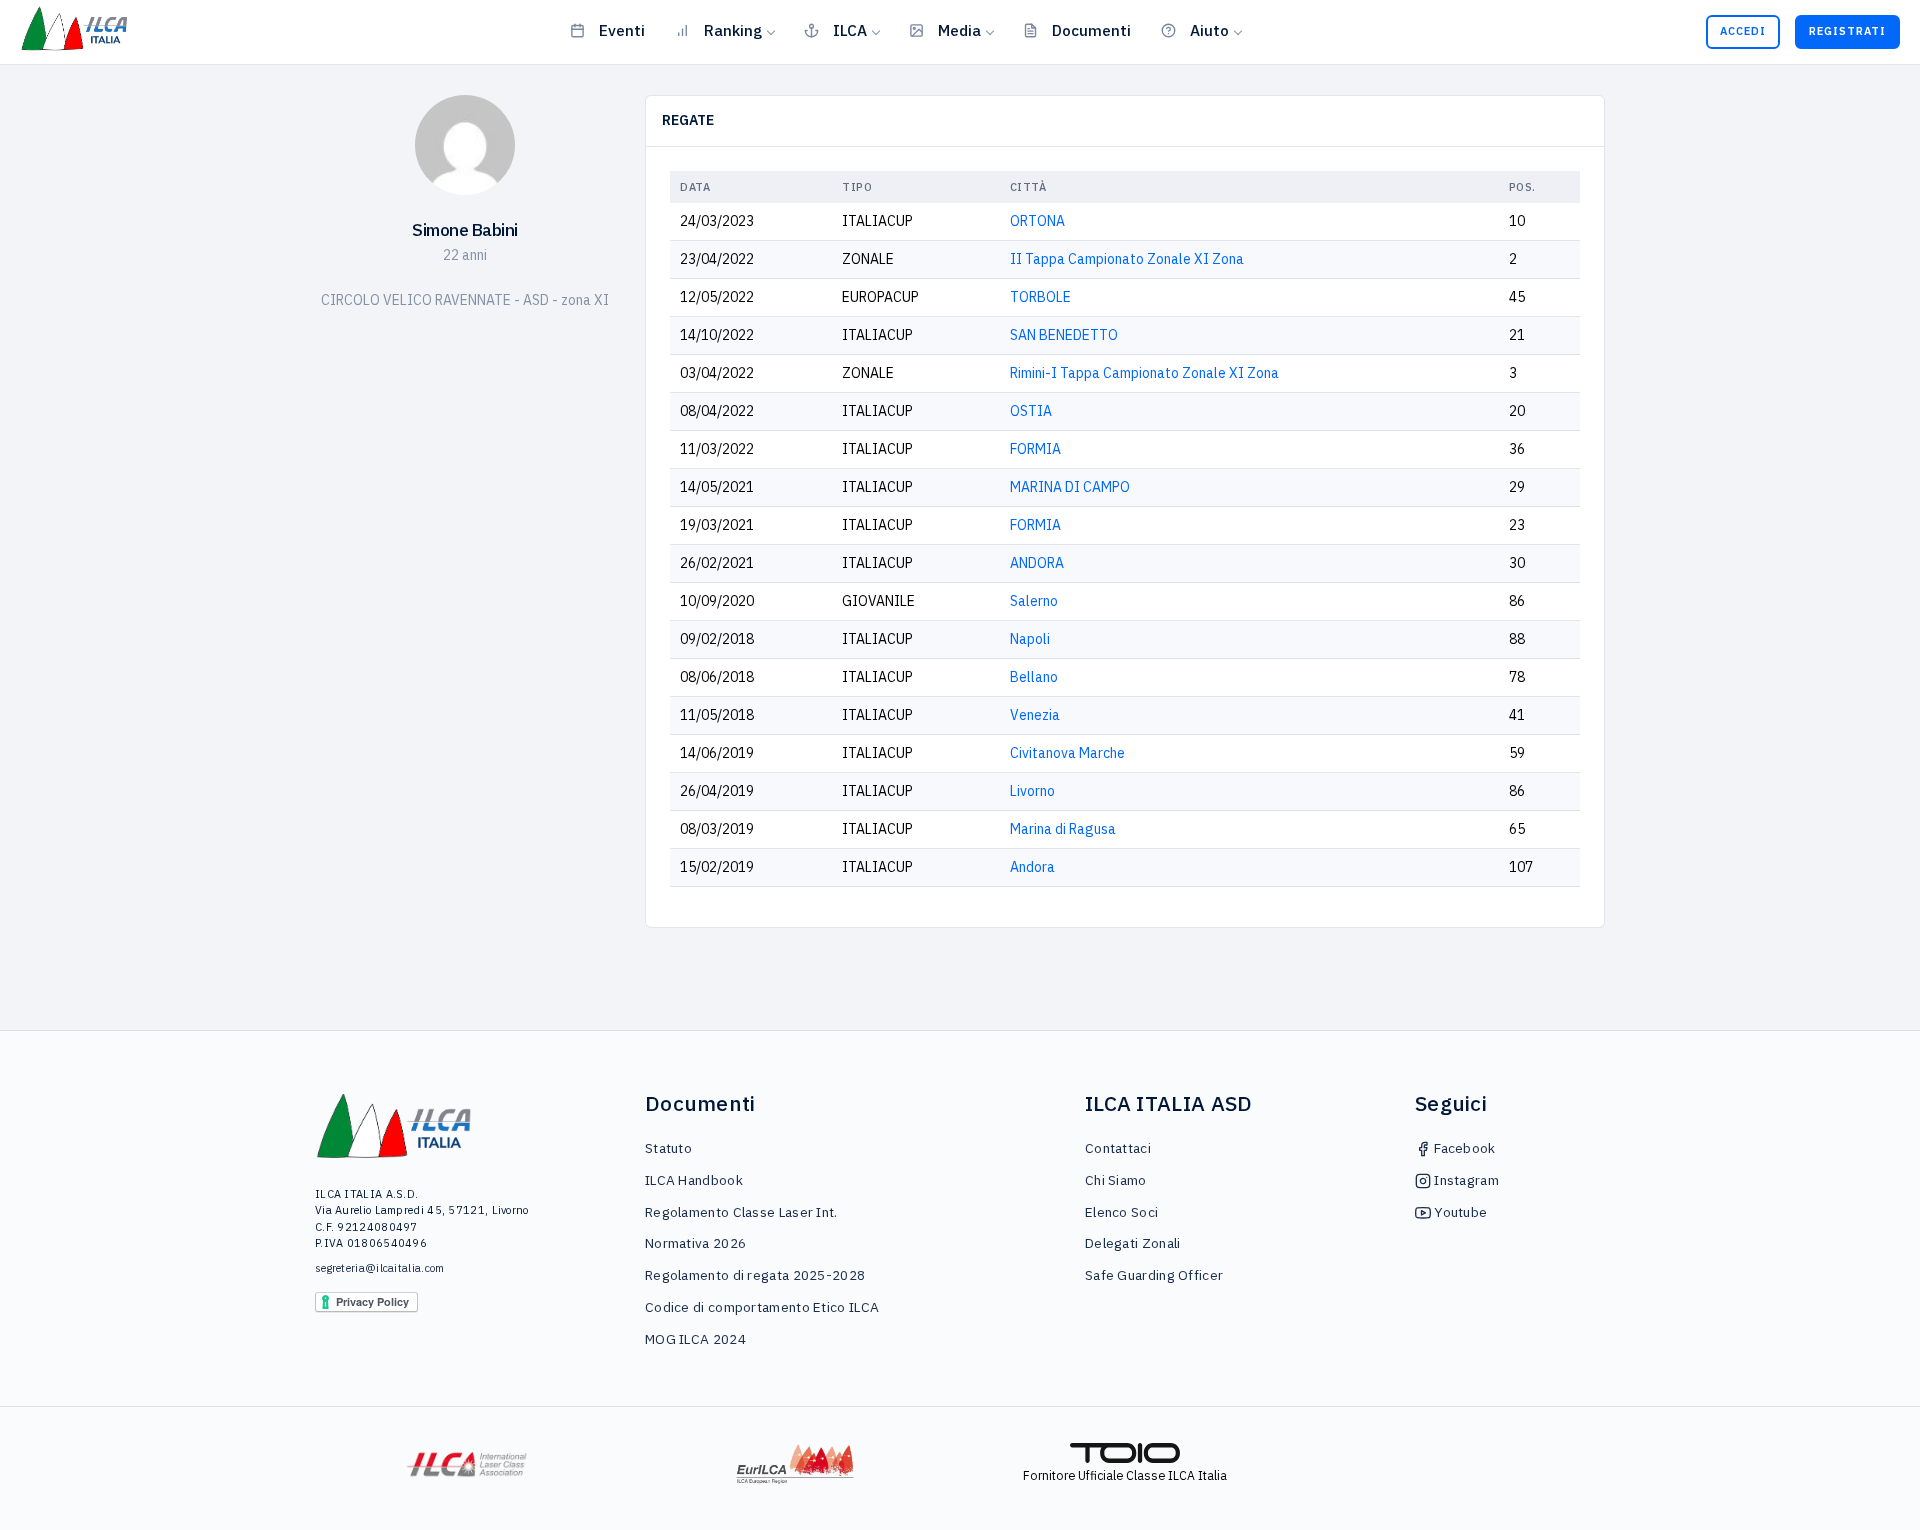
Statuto (668, 1148)
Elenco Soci (1121, 1212)
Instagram (1465, 1180)
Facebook (1463, 1148)
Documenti (1091, 30)
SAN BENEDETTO (1064, 335)
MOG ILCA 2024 (695, 1339)
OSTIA (1031, 411)
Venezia (1035, 715)
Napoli (1030, 639)
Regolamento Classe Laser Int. (741, 1212)
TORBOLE (1040, 297)
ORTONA (1037, 221)
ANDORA (1037, 563)
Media (959, 30)
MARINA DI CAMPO (1070, 487)
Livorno (1032, 791)
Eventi (622, 30)
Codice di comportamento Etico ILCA (762, 1307)
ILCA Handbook (694, 1180)
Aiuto (1209, 30)
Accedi (1743, 31)
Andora (1032, 867)
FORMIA (1035, 449)
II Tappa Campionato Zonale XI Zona (1127, 259)
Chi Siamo (1116, 1180)
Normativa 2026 (695, 1243)
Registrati (1847, 31)
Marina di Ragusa (1063, 829)
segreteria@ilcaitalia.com (380, 1268)
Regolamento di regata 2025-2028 (755, 1275)
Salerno (1034, 601)
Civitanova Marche (1067, 753)
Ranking (733, 30)
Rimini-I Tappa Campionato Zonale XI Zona (1144, 373)
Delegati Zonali (1133, 1243)
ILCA (850, 30)
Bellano (1034, 677)
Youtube (1459, 1212)
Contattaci (1118, 1148)
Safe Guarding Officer (1154, 1275)
